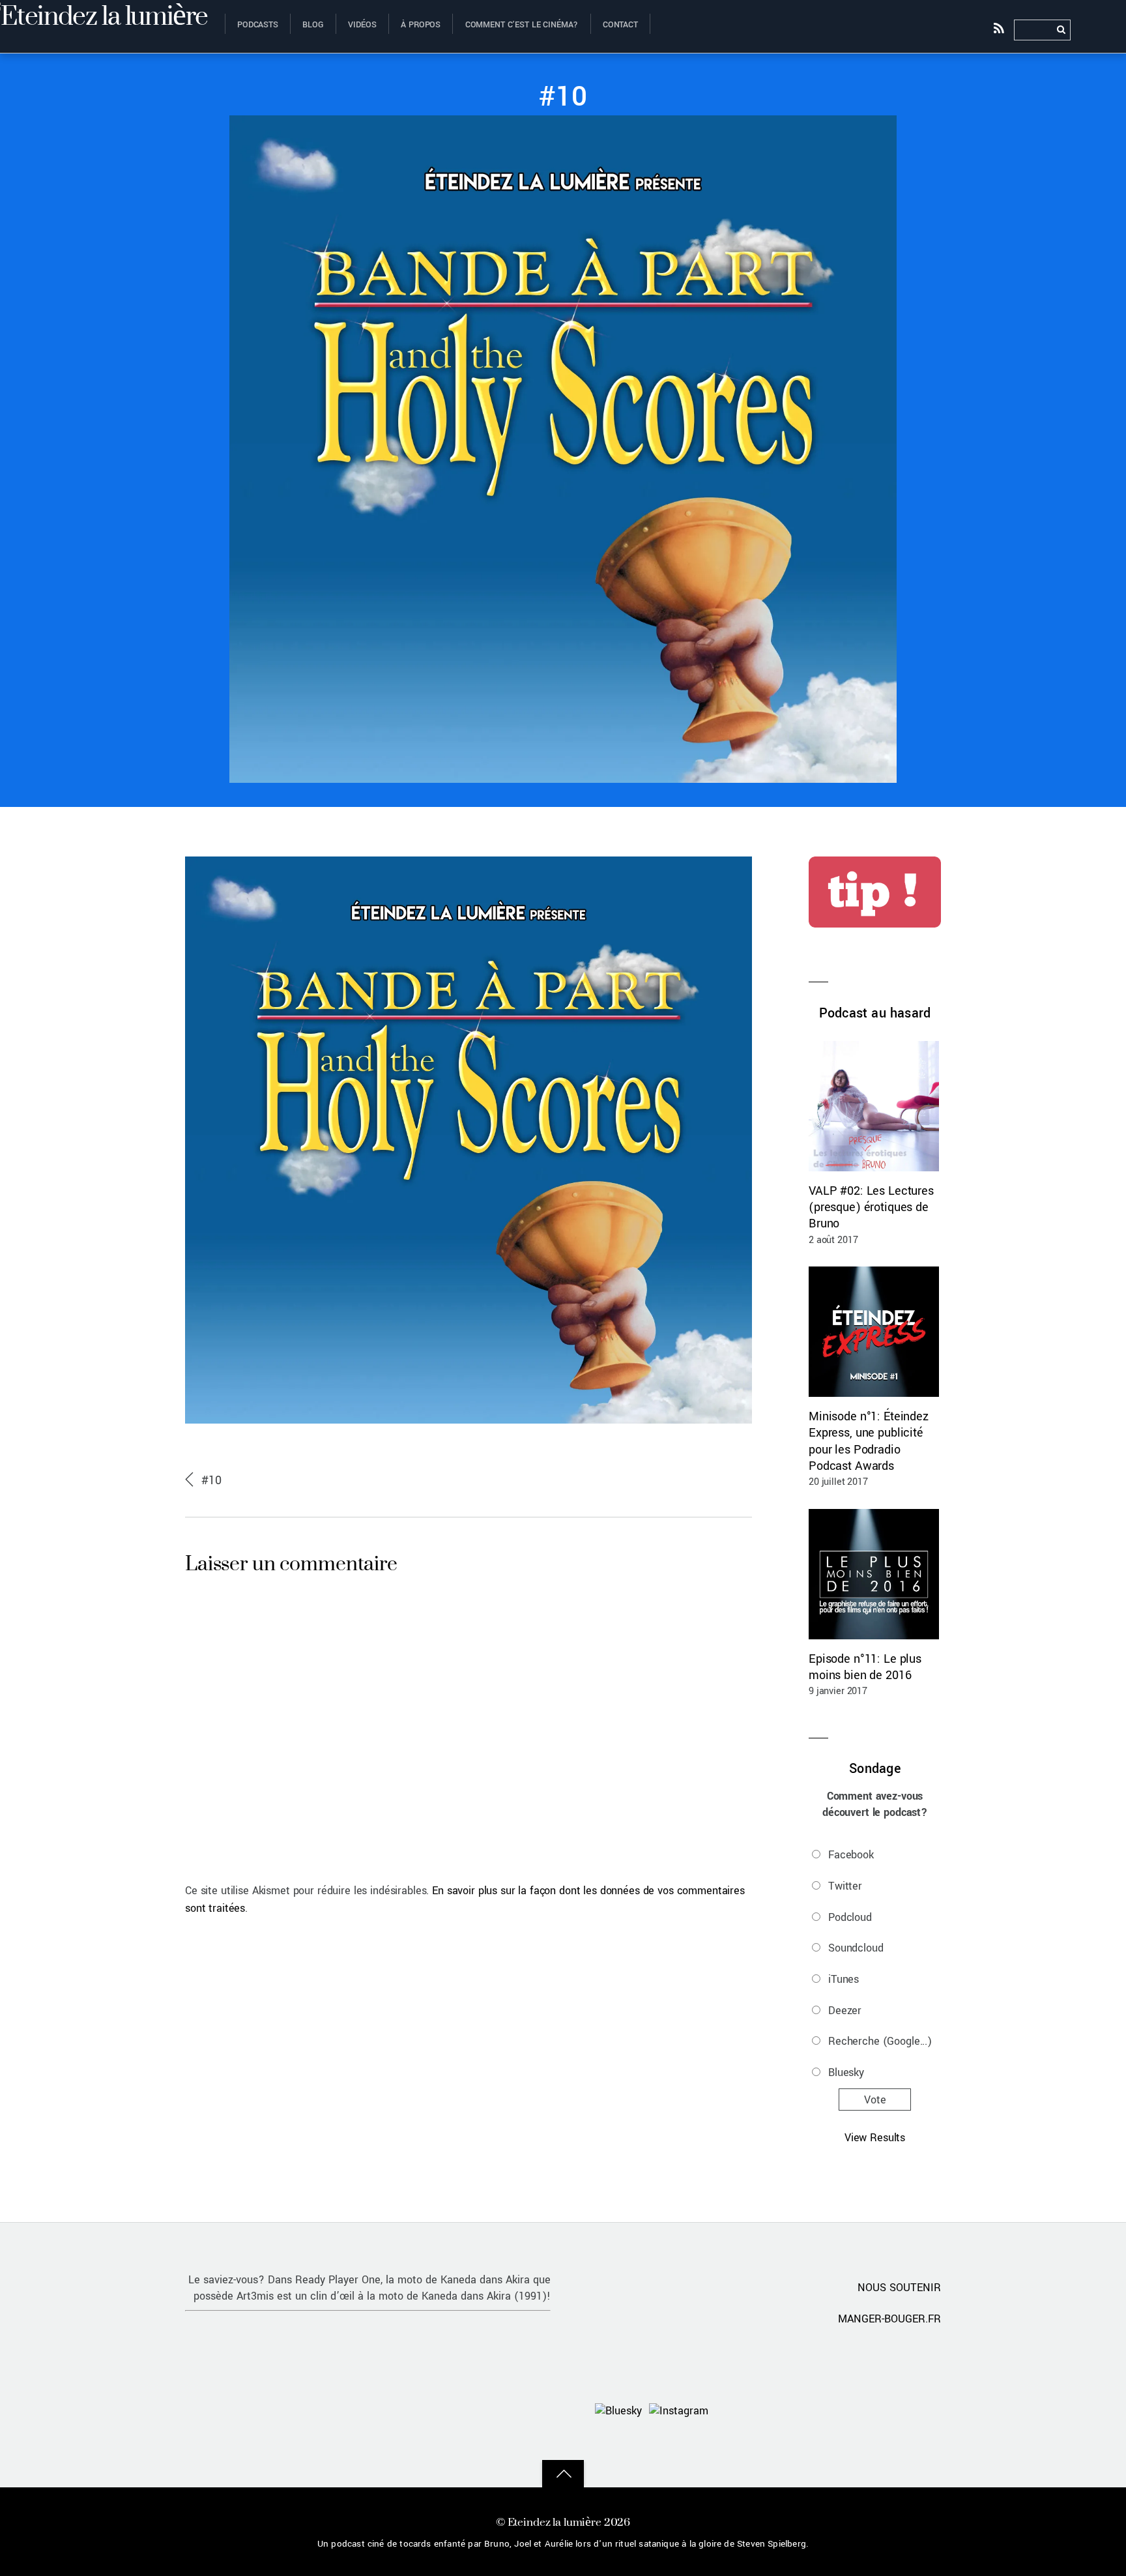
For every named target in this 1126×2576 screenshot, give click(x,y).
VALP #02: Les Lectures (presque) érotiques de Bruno (871, 1207)
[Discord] (731, 2410)
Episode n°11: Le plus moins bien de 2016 (865, 1667)
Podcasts (258, 25)
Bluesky (846, 2072)
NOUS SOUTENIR (899, 2288)
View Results (875, 2138)
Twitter (845, 1886)
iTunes (844, 1979)
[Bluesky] (618, 2410)
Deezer (845, 2011)
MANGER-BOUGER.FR (889, 2319)
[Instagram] (679, 2410)
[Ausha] (846, 2410)
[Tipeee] (923, 2410)
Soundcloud (856, 1948)
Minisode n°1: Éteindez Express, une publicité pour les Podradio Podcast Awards (869, 1441)
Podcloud (850, 1917)
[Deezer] (885, 2410)
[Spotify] (808, 2410)
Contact (620, 25)
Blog (313, 25)
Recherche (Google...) (880, 2041)
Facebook (851, 1855)
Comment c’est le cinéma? (522, 25)
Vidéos (362, 25)
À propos (421, 25)
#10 (563, 97)
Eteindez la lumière (555, 2522)
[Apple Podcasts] (770, 2410)
